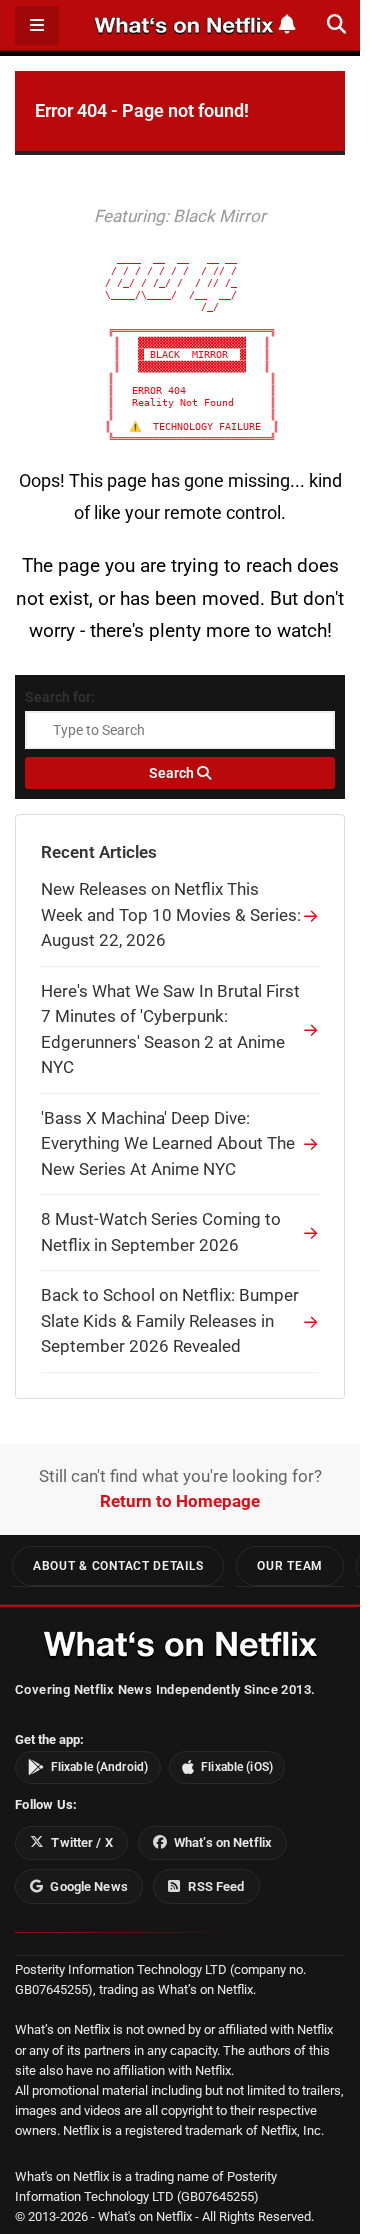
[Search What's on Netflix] (336, 24)
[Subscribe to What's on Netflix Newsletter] (287, 24)
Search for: (60, 697)
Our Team (290, 1566)
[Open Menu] (37, 25)
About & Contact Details (118, 1566)
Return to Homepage (180, 1501)
